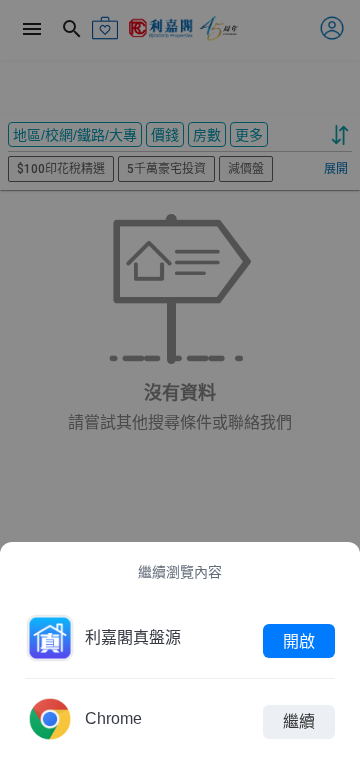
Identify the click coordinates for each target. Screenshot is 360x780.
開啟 (299, 640)
